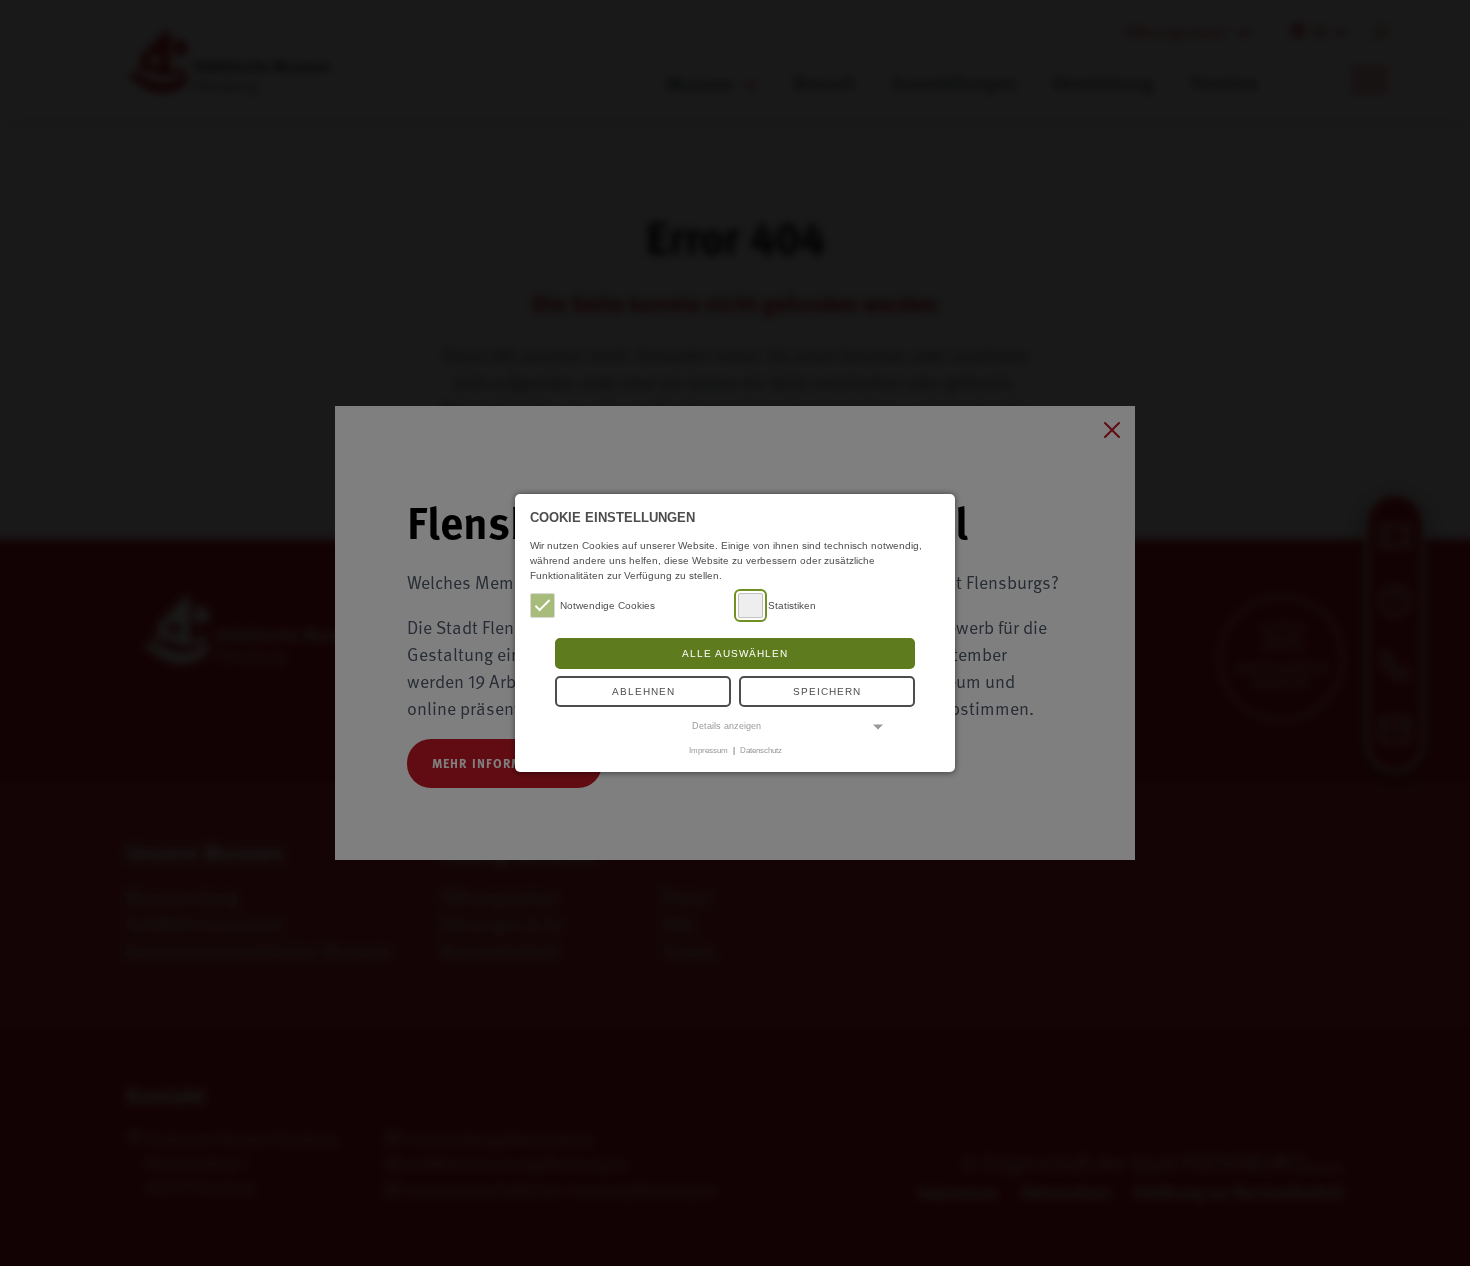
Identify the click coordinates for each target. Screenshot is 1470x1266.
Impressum (708, 750)
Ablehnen (643, 691)
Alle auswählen (735, 653)
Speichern (827, 691)
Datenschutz (761, 750)
